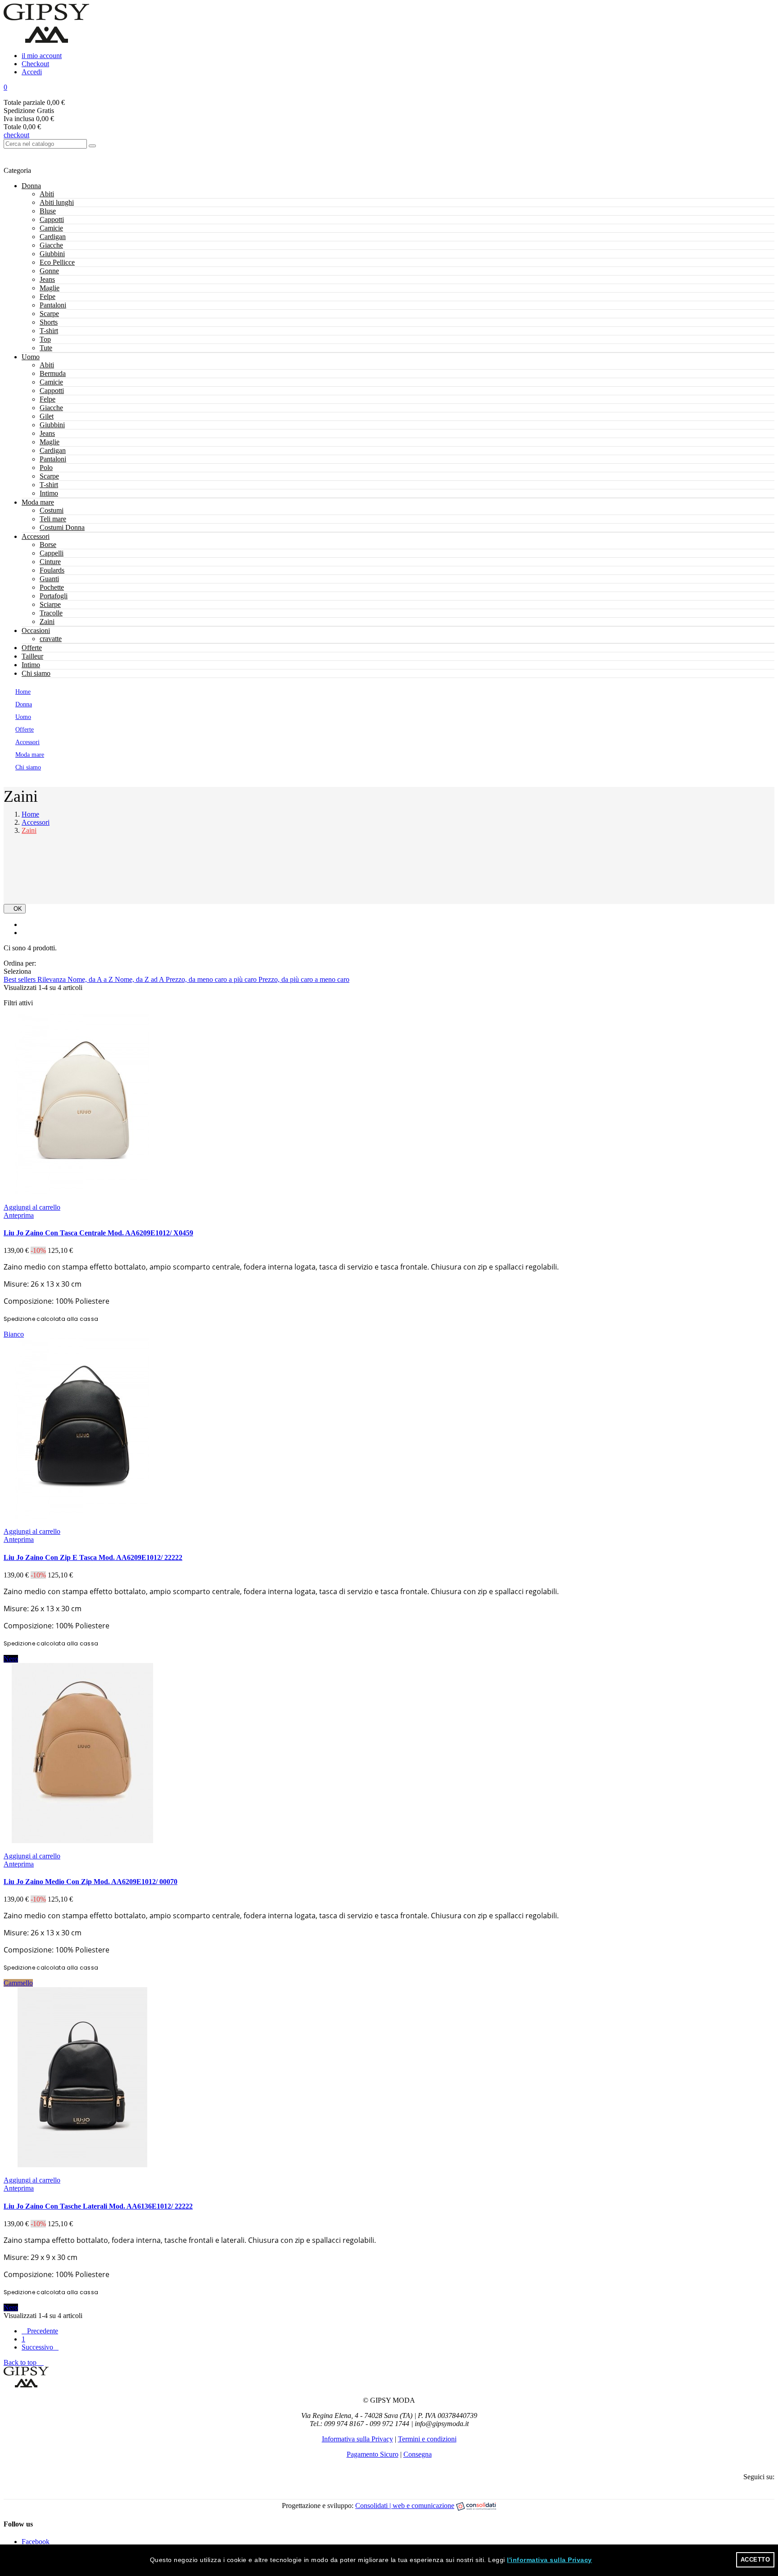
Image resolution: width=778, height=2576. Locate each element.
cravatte (51, 639)
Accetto (755, 2560)
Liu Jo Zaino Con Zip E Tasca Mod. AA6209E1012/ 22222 (93, 1557)
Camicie (51, 228)
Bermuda (53, 373)
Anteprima (19, 1215)
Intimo (49, 493)
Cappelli (52, 553)
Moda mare (38, 502)
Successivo (40, 2347)
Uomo (31, 357)
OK (15, 909)
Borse (48, 545)
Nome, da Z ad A (140, 979)
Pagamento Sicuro (373, 2454)
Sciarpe (50, 604)
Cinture (50, 562)
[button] (389, 87)
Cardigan (53, 237)
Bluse (48, 211)
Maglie (50, 288)
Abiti (47, 194)
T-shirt (49, 331)
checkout (16, 135)
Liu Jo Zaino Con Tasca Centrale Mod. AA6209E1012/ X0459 (98, 1233)
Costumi (52, 510)
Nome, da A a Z (91, 979)
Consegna (418, 2454)
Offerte (32, 648)
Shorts (49, 322)
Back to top (24, 2362)
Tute (46, 348)
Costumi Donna (62, 527)
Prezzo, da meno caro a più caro (212, 979)
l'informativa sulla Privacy (550, 2560)
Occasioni (36, 630)
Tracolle (51, 613)
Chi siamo (36, 673)
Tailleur (32, 656)
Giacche (51, 245)
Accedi (32, 72)
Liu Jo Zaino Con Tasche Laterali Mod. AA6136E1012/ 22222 (98, 2206)
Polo (46, 468)
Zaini (47, 621)
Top (45, 339)
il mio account (42, 56)
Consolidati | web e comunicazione (405, 2506)
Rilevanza (52, 979)
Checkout (35, 64)
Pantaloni (53, 305)
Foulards (52, 570)
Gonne (49, 271)
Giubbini (52, 254)
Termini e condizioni (427, 2439)
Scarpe (49, 314)
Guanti (49, 579)
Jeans (47, 279)
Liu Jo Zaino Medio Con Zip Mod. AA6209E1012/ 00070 (90, 1882)
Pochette (52, 587)
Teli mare (53, 519)
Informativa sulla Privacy (357, 2439)
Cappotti (52, 219)
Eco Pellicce (57, 262)
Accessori (36, 536)
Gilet (47, 416)
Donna (31, 186)
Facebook (36, 2542)
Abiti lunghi (57, 202)
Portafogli (54, 596)
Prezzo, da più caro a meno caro (304, 979)
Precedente (40, 2331)
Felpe (47, 296)
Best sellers (20, 979)
